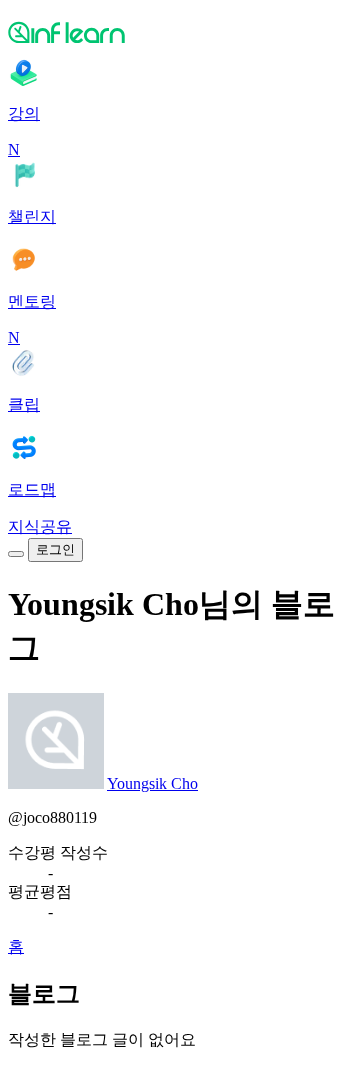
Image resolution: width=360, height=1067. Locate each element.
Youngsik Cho (152, 783)
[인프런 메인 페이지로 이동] (180, 32)
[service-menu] (16, 554)
